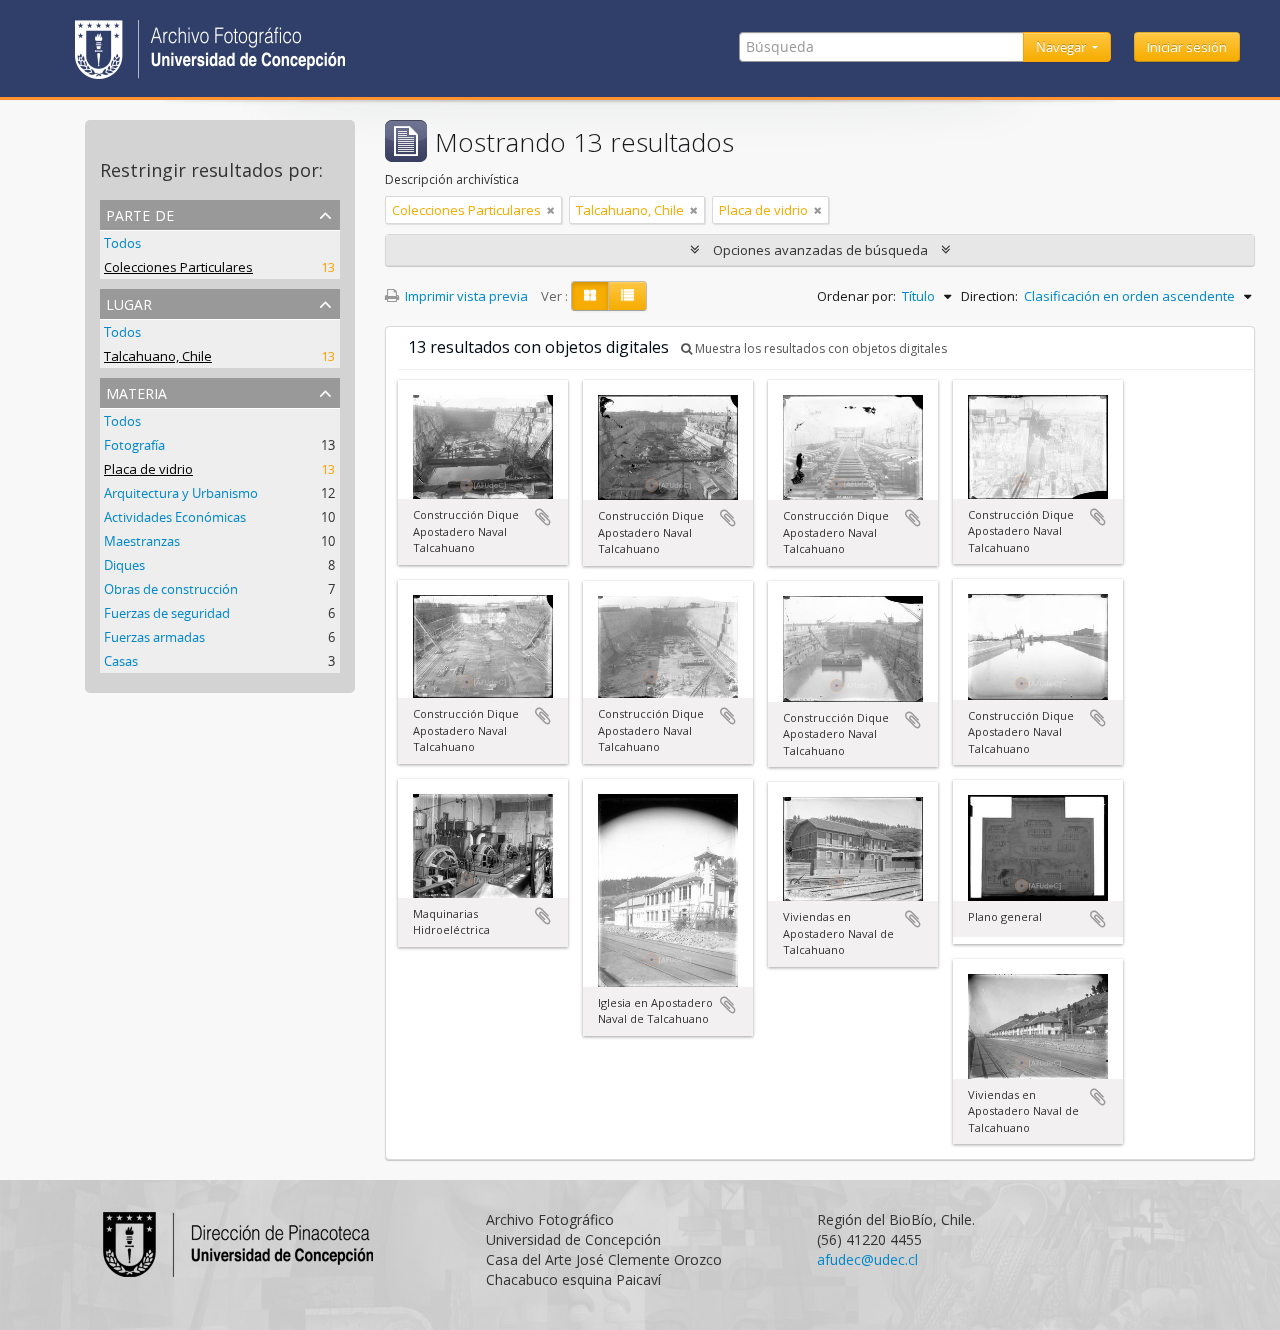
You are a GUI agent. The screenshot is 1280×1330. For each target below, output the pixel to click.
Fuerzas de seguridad (167, 613)
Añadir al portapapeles (543, 517)
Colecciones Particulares (178, 267)
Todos (122, 243)
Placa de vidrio (148, 469)
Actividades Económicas (175, 517)
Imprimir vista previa (465, 296)
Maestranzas (142, 541)
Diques (124, 565)
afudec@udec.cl (867, 1259)
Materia (136, 391)
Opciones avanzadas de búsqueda (820, 250)
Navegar (1062, 47)
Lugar (129, 302)
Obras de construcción (171, 589)
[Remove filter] (551, 210)
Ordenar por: (856, 296)
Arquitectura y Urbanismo (181, 493)
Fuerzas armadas (154, 637)
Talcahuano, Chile (158, 356)
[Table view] (627, 296)
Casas (121, 661)
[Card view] (590, 296)
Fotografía (134, 445)
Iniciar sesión (1187, 47)
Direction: (989, 296)
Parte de (140, 213)
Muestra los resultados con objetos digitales (819, 348)
